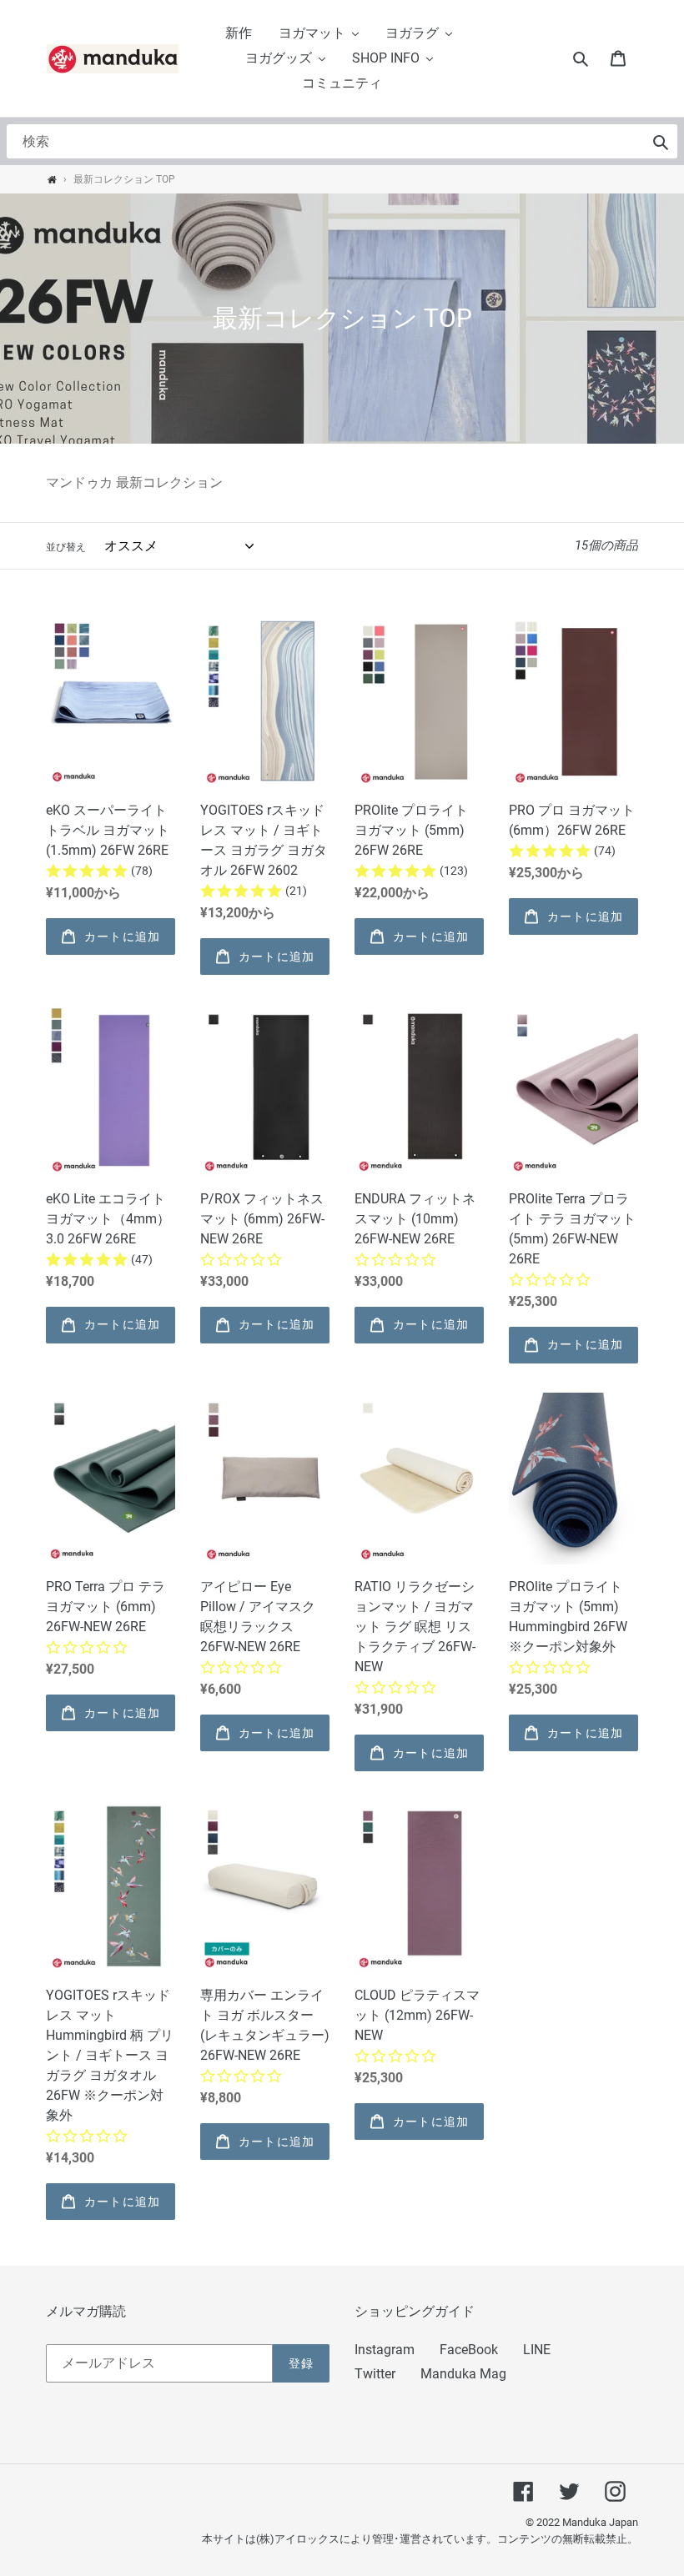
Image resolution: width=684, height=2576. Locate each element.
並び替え (66, 547)
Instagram (385, 2350)
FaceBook (469, 2350)
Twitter (375, 2374)
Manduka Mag (463, 2374)
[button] (319, 33)
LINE (537, 2350)
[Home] (52, 180)
